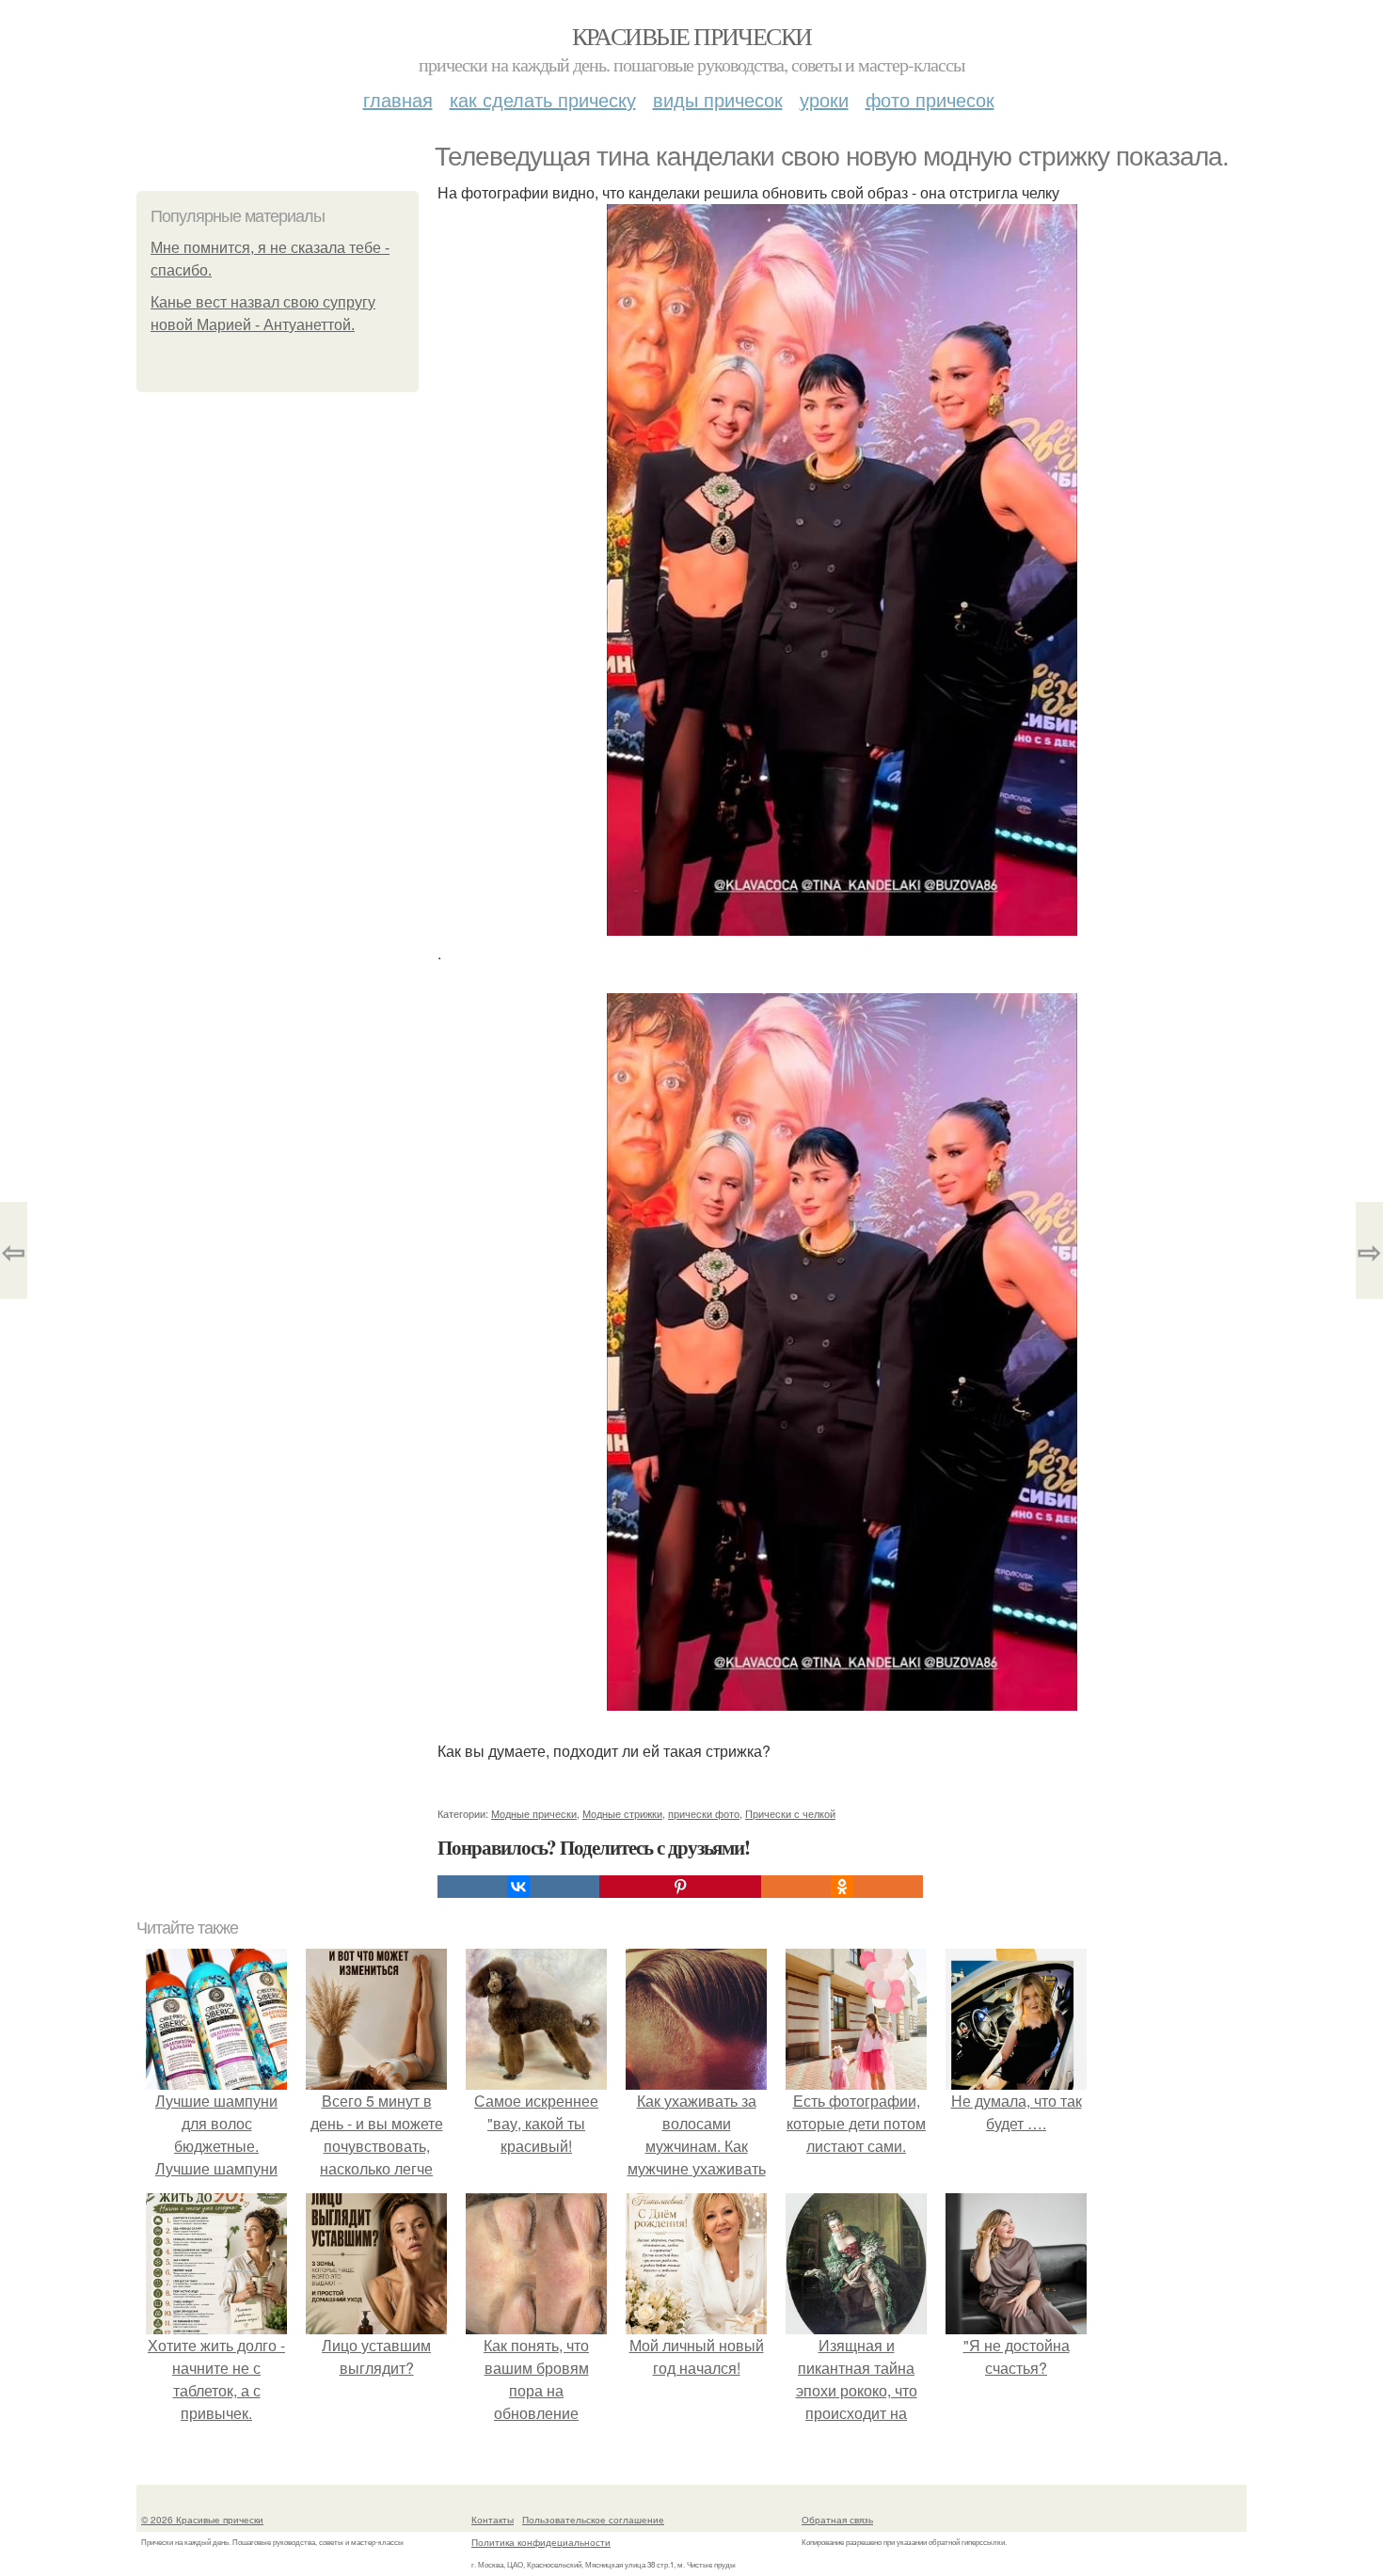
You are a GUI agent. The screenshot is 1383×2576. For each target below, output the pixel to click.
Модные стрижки (622, 1813)
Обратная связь (837, 2520)
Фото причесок (930, 99)
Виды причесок (718, 99)
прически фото (704, 1813)
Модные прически (534, 1813)
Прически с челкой (790, 1813)
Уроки (824, 99)
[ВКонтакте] (518, 1887)
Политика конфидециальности (541, 2542)
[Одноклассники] (842, 1887)
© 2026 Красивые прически (202, 2520)
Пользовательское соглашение (593, 2520)
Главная (398, 99)
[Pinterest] (680, 1887)
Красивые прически (692, 36)
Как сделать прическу (543, 99)
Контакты (493, 2520)
